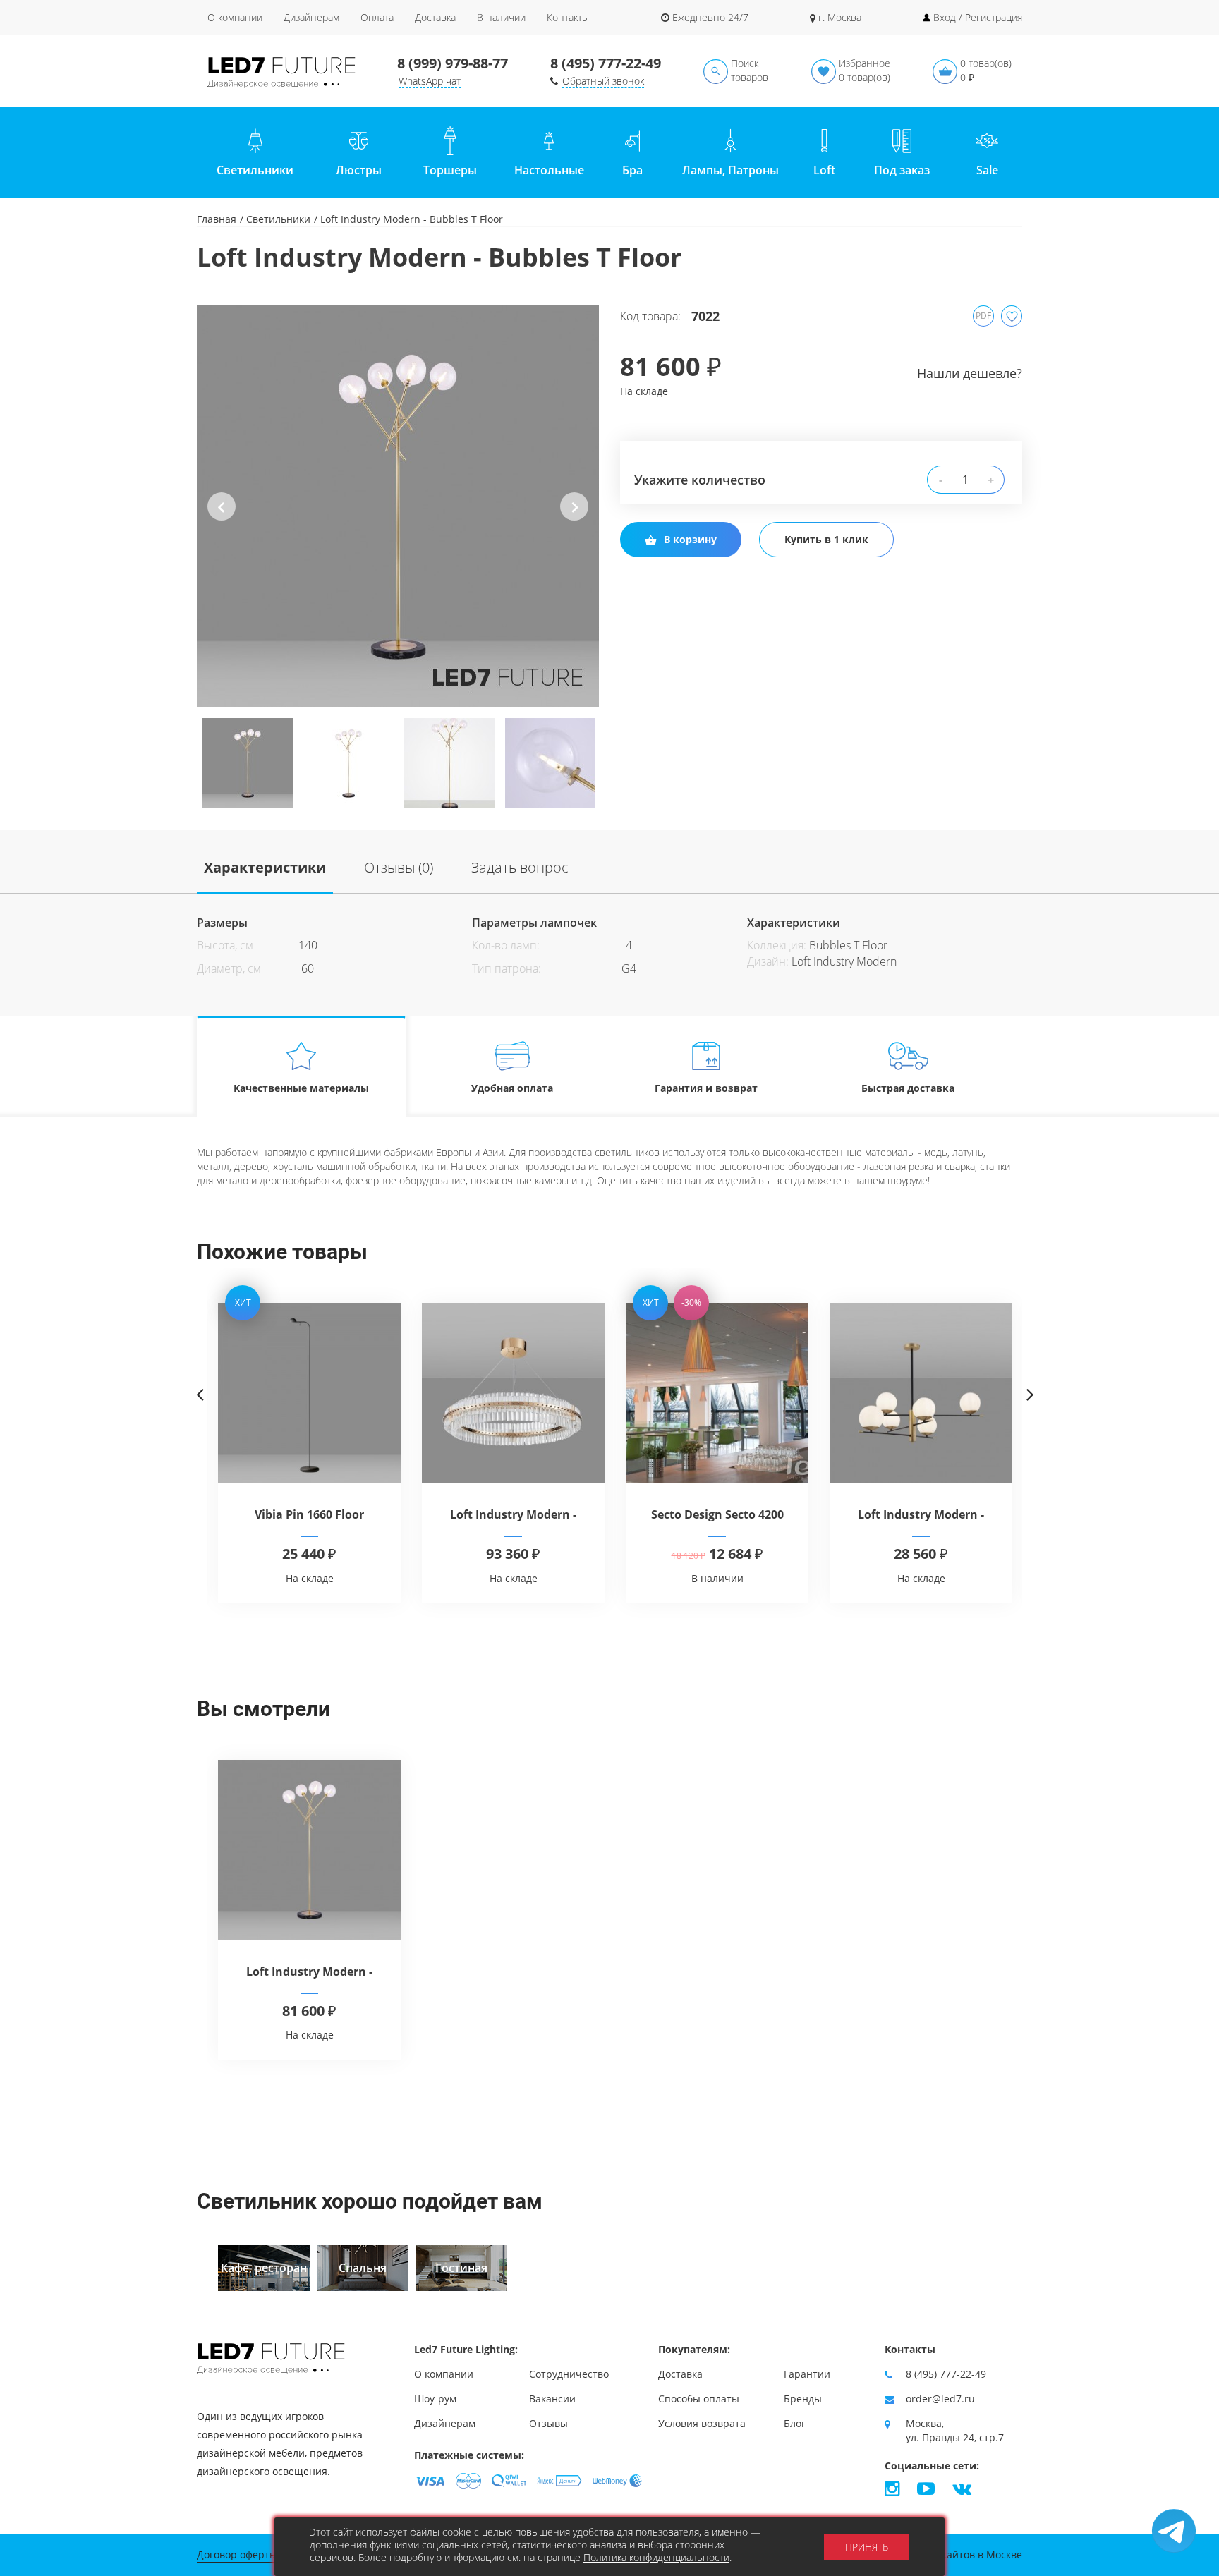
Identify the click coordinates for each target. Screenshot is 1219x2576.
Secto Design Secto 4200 (717, 1514)
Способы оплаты (699, 2399)
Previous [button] (222, 518)
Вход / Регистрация (978, 17)
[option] (398, 506)
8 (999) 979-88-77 (453, 63)
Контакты (568, 17)
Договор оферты (237, 2554)
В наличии (501, 17)
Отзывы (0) (399, 867)
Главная (217, 219)
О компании (235, 17)
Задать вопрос (520, 867)
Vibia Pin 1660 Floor (309, 1514)
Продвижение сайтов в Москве (947, 2554)
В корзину (690, 539)
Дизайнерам (311, 17)
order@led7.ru (940, 2399)
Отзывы (548, 2423)
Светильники (278, 219)
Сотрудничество (569, 2374)
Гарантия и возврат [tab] (706, 1088)
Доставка (435, 17)
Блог (795, 2423)
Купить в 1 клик (826, 539)
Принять (867, 2547)
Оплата (377, 17)
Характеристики (265, 867)
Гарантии (807, 2374)
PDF (983, 316)
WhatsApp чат (430, 81)
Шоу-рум (435, 2399)
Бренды (803, 2399)
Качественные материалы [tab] (301, 1088)
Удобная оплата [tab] (512, 1088)
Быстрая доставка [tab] (908, 1088)
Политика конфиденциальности (656, 2557)
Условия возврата (702, 2423)
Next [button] (575, 518)
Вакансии (552, 2399)
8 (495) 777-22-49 (606, 63)
